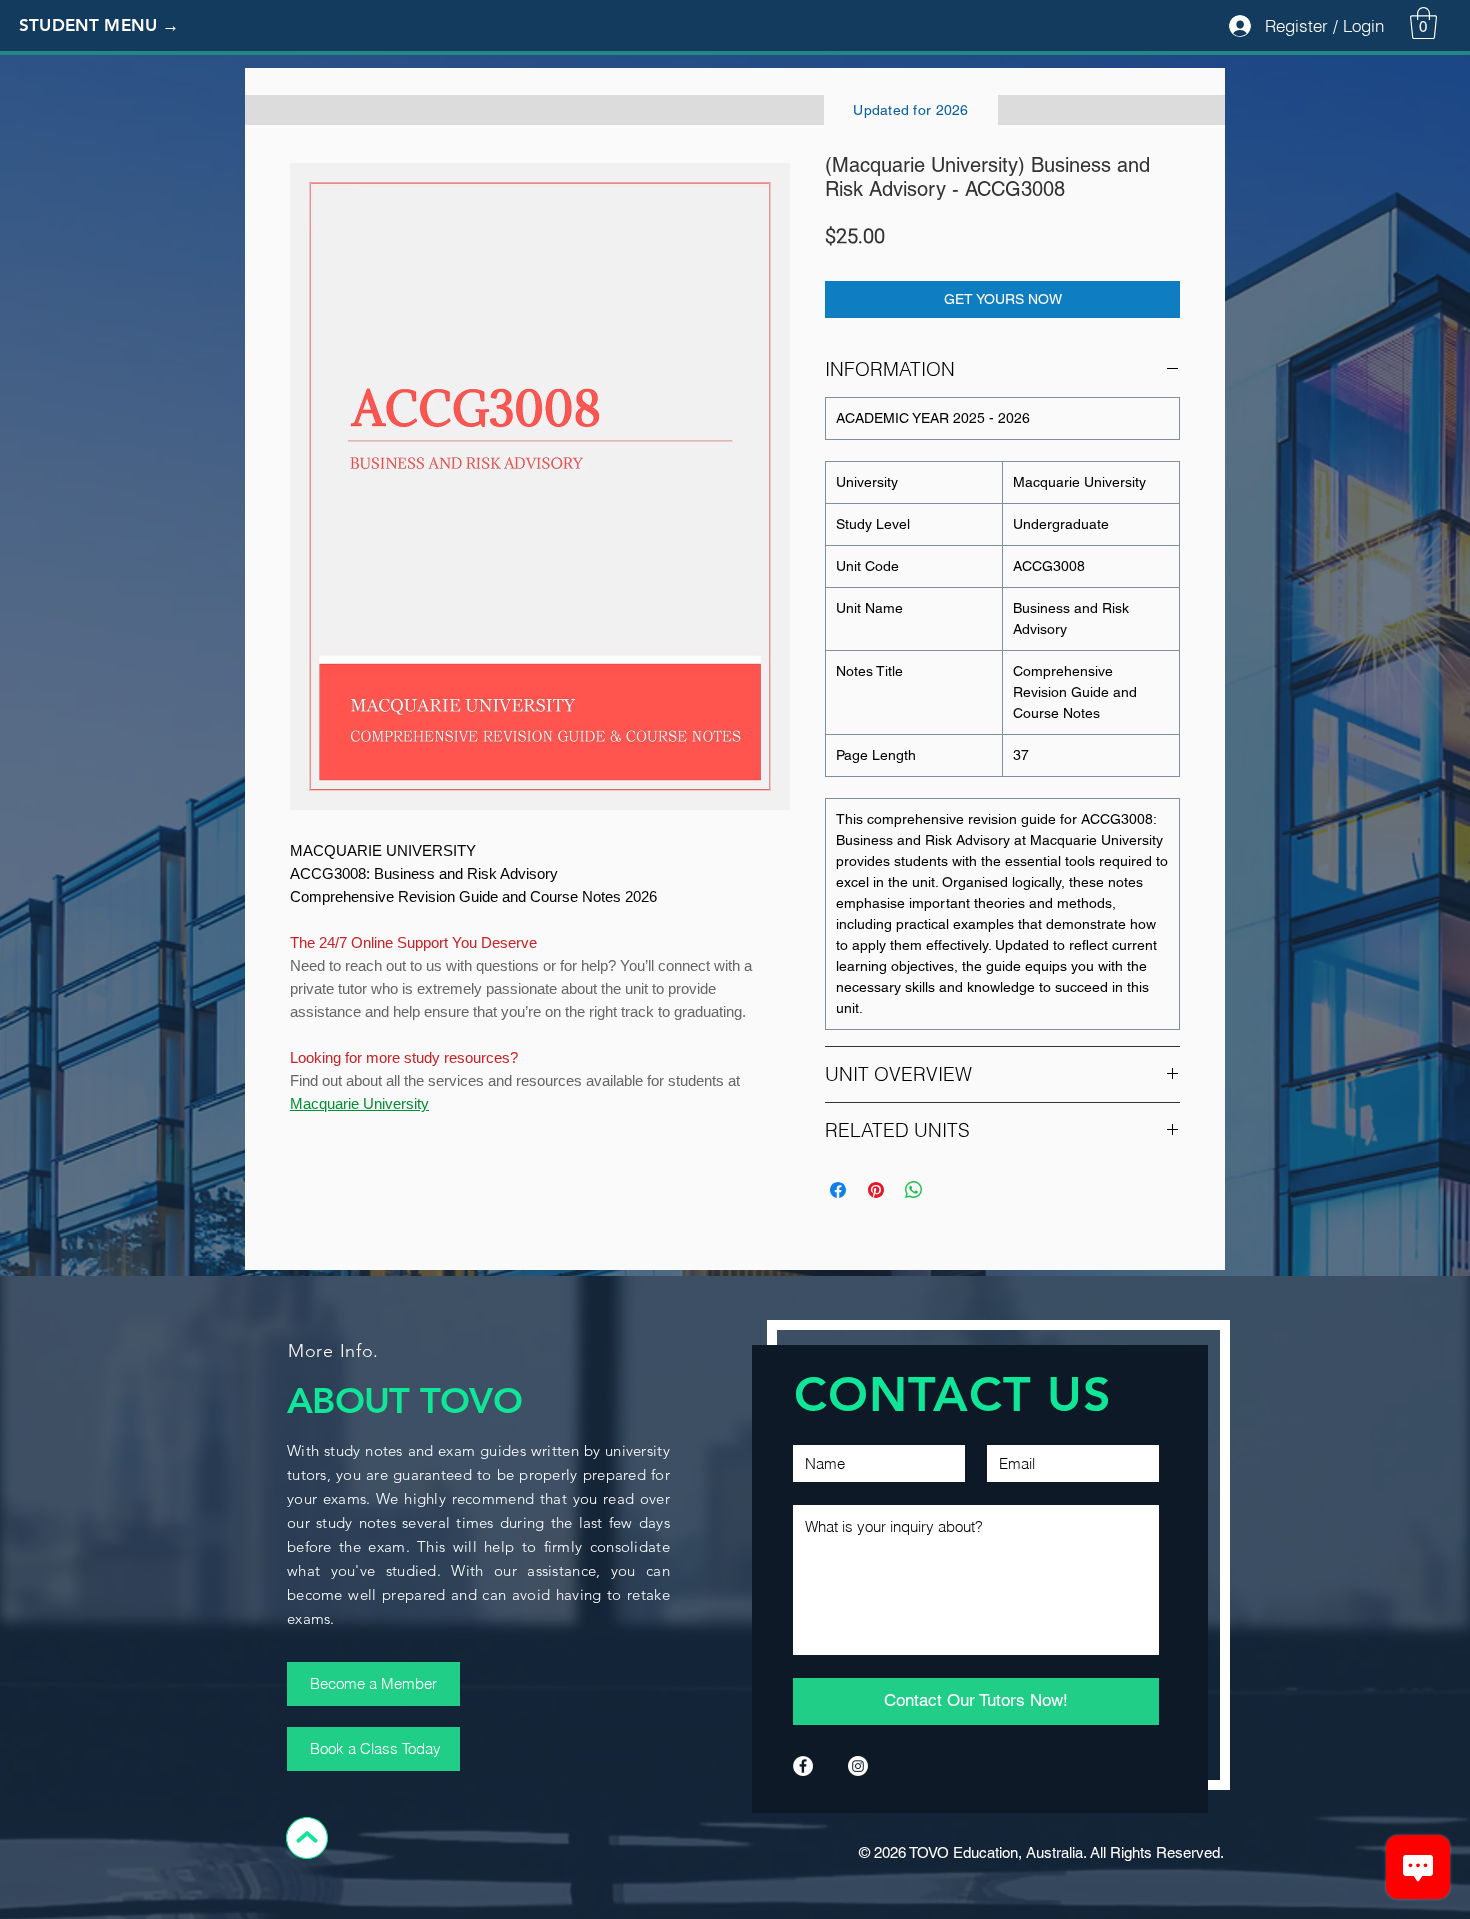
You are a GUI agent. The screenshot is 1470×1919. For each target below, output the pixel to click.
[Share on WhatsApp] (914, 1190)
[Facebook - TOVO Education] (803, 1766)
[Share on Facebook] (838, 1190)
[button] (115, 26)
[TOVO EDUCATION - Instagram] (858, 1766)
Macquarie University (359, 1103)
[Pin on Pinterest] (876, 1190)
